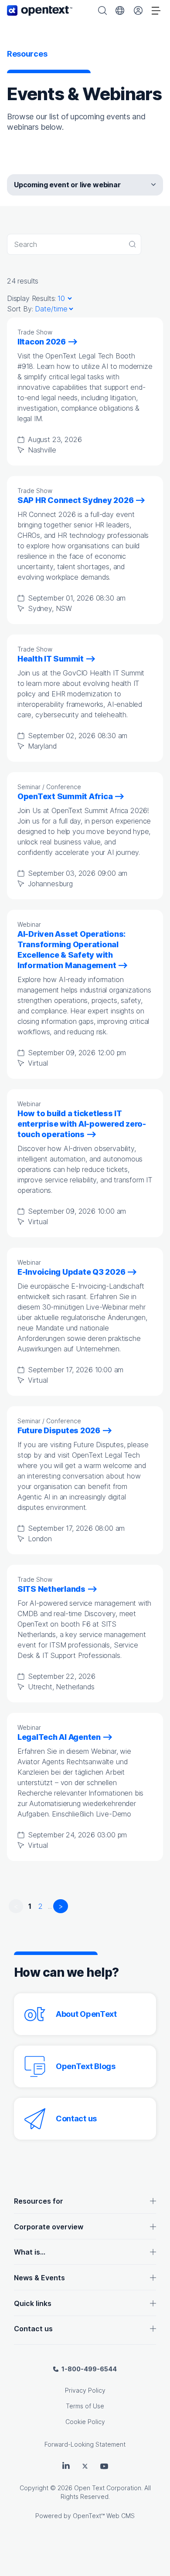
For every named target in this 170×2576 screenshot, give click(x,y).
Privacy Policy (85, 2390)
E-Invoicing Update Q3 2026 (71, 1272)
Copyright (34, 2488)
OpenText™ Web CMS (104, 2516)
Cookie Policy (85, 2422)
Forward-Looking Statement (85, 2444)
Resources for (39, 2201)
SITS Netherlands (51, 1589)
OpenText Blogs (86, 2066)
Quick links (33, 2303)
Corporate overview (49, 2227)
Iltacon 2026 (42, 342)
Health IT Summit (51, 659)
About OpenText (86, 2014)
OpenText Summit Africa (65, 796)
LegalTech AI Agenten (59, 1737)
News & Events (39, 2278)
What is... (30, 2252)
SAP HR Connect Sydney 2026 (75, 500)
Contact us (76, 2119)
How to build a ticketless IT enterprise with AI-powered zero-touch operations (82, 1124)
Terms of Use (85, 2406)
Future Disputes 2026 (59, 1430)
